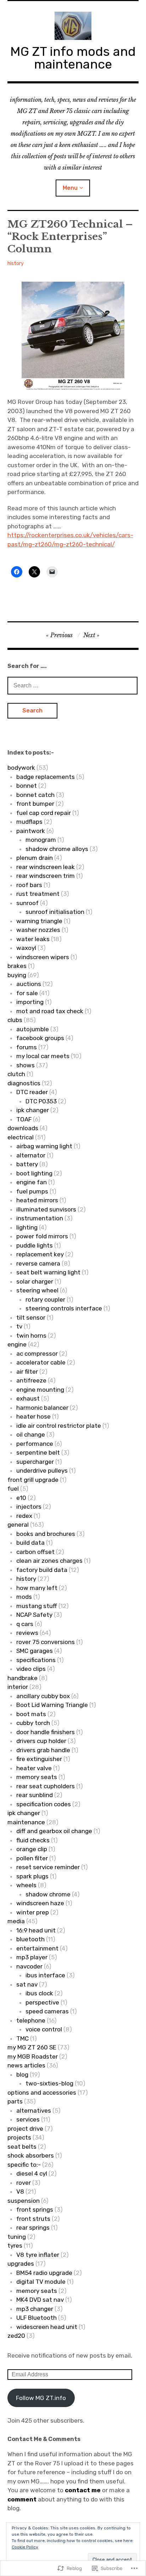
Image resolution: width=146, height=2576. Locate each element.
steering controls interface (64, 1308)
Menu (70, 188)
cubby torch (33, 1723)
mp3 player (32, 1957)
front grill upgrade (33, 1480)
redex (24, 1516)
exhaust (28, 1398)
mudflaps (29, 822)
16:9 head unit (36, 1930)
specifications (36, 1660)
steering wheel (37, 1290)
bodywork (21, 768)
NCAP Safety (34, 1615)
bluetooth (30, 1939)
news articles (26, 2065)
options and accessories (42, 2093)
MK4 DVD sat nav (40, 2300)
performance (35, 1444)
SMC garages (35, 1651)
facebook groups (40, 1038)
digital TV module (41, 2282)
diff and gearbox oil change (54, 1831)
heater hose (33, 1416)
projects (19, 2137)
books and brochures (46, 1534)
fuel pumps (32, 1191)
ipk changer (33, 1110)
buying (17, 975)
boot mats (31, 1714)
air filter (27, 1372)
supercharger (35, 1462)
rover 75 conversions (46, 1642)
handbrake (23, 1678)
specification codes (44, 1804)
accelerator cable (41, 1362)
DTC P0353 (41, 1101)
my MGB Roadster (33, 2056)
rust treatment (38, 894)
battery (27, 1164)
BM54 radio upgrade (44, 2273)
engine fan (32, 1182)
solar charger (35, 1281)
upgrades (21, 2264)
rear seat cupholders (46, 1786)
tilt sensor (31, 1318)
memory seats (37, 1777)
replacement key (40, 1254)
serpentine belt (38, 1453)
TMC (23, 2038)
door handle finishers (46, 1732)
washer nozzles (38, 930)
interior (18, 1687)
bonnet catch (35, 795)
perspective (42, 2002)
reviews (27, 1633)
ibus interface (45, 1975)
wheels (26, 1885)
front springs (35, 2210)
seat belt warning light (48, 1272)
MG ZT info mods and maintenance (73, 58)
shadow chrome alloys (57, 849)
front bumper (35, 804)
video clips (31, 1669)
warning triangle (39, 921)
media (16, 1921)
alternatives (34, 2111)
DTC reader (32, 1092)
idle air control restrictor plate (59, 1426)
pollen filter (32, 1858)
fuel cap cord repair (44, 813)
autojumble (33, 1029)
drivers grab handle (43, 1750)
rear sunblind (35, 1795)
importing (30, 1002)
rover (24, 2183)
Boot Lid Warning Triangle (52, 1705)
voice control (44, 2029)
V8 (20, 2191)
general (18, 1525)
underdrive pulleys (42, 1471)
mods (24, 1597)
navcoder (29, 1966)
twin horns (31, 1336)
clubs (15, 1020)
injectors (29, 1507)
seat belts (22, 2147)
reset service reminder (48, 1867)
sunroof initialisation (55, 912)
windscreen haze (40, 1903)
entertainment (37, 1948)
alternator (31, 1155)
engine (17, 1344)
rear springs (33, 2228)
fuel (13, 1489)
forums (27, 1047)
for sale (27, 993)
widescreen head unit (47, 2327)
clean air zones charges (49, 1561)
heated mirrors (37, 1200)
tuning (17, 2237)
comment (22, 2499)
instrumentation (40, 1218)
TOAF (24, 1119)
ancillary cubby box (43, 1696)
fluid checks (33, 1840)
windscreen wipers (43, 957)
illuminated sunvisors (46, 1209)
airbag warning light (44, 1146)
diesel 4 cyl (32, 2173)
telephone (31, 2020)
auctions (29, 984)
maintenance (26, 1822)
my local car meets (43, 1056)
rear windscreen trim (46, 876)
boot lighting (34, 1173)
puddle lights (35, 1245)
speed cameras (47, 2011)
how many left (37, 1588)
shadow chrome (48, 1894)
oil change (31, 1434)
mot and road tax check (50, 1011)
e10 (21, 1498)
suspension (24, 2201)
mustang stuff (37, 1606)
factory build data (42, 1570)
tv (19, 1326)
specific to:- (24, 2165)
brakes (17, 966)
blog (22, 2075)
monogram (41, 840)
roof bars (29, 885)
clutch (16, 1074)
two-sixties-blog (49, 2083)
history (16, 263)
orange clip (32, 1849)
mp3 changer (35, 2309)
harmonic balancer (42, 1408)
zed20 (16, 2336)
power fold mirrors (42, 1236)
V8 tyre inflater (38, 2255)
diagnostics (24, 1083)
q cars (25, 1624)
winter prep (33, 1912)
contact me (82, 2490)
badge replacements (46, 777)
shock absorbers (31, 2155)
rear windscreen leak (46, 867)
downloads (23, 1128)
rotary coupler (45, 1299)
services (28, 2119)
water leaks (33, 939)
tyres (15, 2246)
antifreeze (31, 1380)
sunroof (27, 903)
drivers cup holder (41, 1741)
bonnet (27, 786)
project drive (25, 2129)
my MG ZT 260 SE (32, 2047)
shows (26, 1065)
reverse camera (38, 1263)
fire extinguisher (39, 1759)
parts (15, 2101)
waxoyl (26, 948)
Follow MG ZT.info (41, 2398)
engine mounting (40, 1390)
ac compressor (37, 1354)
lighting (27, 1227)
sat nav (27, 1984)
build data (30, 1543)
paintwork (31, 831)
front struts (33, 2219)
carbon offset (35, 1552)
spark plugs (32, 1876)
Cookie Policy (25, 2547)
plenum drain (35, 858)
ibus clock (39, 1993)
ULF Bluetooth (36, 2318)
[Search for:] (73, 685)
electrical (21, 1137)
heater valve (34, 1768)
